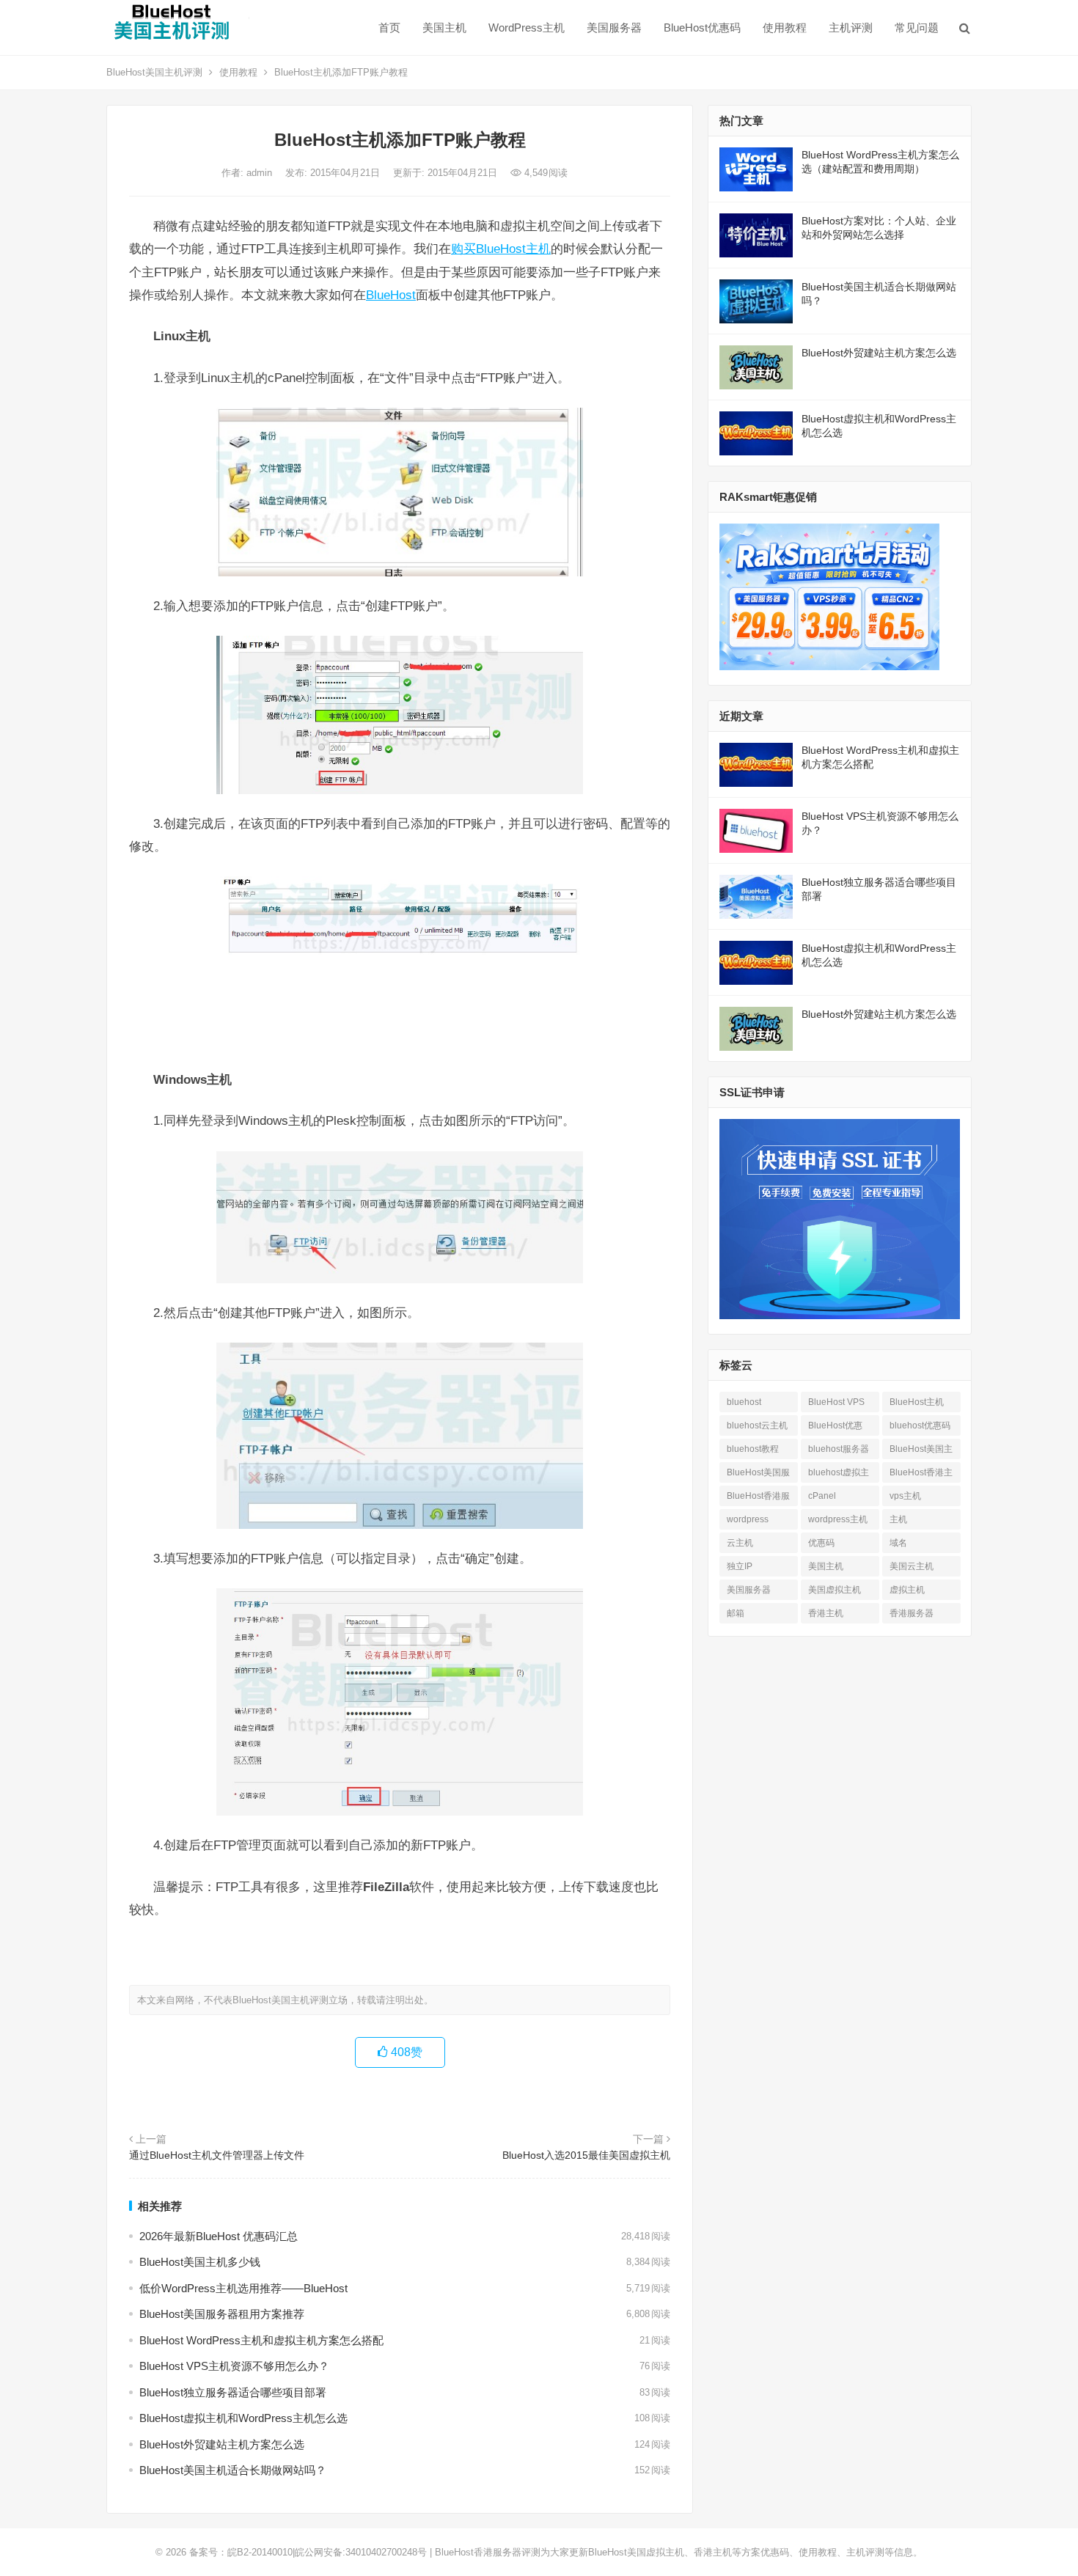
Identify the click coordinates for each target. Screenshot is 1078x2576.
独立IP (740, 1566)
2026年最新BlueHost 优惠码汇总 (219, 2236)
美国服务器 (614, 27)
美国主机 (444, 27)
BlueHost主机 (917, 1402)
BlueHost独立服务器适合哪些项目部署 (233, 2392)
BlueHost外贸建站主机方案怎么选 (222, 2444)
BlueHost (391, 295)
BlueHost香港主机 (921, 1475)
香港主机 (826, 1613)
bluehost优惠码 (920, 1425)
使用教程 (785, 27)
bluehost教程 (753, 1449)
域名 (898, 1543)
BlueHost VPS (836, 1402)
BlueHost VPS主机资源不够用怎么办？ (234, 2366)
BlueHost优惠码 (702, 27)
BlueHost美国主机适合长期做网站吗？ (233, 2470)
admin (261, 173)
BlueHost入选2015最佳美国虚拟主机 (586, 2155)
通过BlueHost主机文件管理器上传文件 (217, 2155)
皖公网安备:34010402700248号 (361, 2552)
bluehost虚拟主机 (839, 1475)
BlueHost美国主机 (921, 1452)
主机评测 (851, 27)
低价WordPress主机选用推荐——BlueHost (243, 2288)
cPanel (822, 1496)
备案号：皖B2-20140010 (241, 2552)
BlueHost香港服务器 (758, 1498)
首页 (389, 27)
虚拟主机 (907, 1590)
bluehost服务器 (839, 1449)
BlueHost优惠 (835, 1425)
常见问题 (917, 27)
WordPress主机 (527, 27)
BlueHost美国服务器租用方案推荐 (222, 2314)
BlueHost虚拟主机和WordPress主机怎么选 (243, 2418)
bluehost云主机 (757, 1425)
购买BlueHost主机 (501, 249)
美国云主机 (912, 1566)
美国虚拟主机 (835, 1590)
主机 (898, 1519)
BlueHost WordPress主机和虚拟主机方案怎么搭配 (261, 2340)
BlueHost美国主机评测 (154, 72)
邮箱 (736, 1613)
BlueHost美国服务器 (758, 1475)
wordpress (748, 1519)
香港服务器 (912, 1613)
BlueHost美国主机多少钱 (200, 2262)
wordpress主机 (838, 1519)
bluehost (744, 1402)
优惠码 (821, 1543)
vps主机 (905, 1496)
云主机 (740, 1543)
